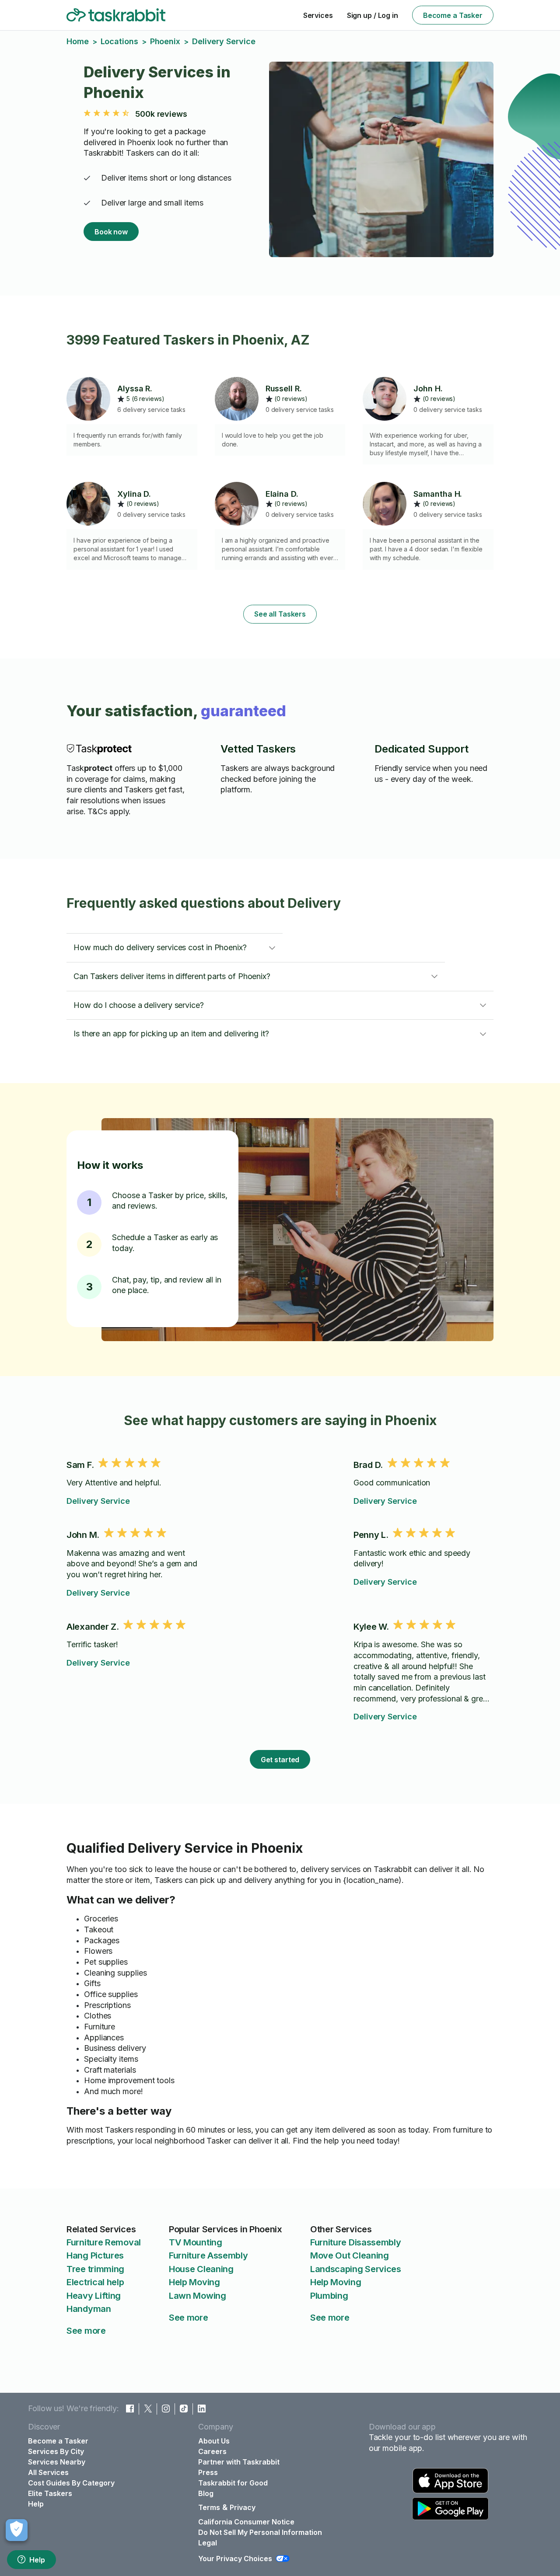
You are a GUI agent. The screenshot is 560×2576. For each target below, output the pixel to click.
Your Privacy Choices (235, 2559)
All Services (48, 2472)
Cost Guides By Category (71, 2483)
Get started (280, 1760)
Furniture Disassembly (356, 2242)
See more (86, 2331)
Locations (119, 41)
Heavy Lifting (94, 2296)
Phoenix (165, 41)
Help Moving (194, 2282)
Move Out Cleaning (350, 2255)
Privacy (243, 2507)
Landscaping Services (356, 2269)
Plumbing (329, 2296)
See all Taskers (280, 614)
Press (208, 2472)
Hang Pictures (95, 2255)
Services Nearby (57, 2462)
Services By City (56, 2451)
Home (78, 41)
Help (37, 2560)
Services (318, 15)
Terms (209, 2507)
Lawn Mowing (198, 2296)
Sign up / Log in (373, 15)
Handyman (89, 2309)
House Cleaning (201, 2269)
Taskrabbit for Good (233, 2483)
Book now (111, 232)
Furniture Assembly (208, 2255)
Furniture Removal (104, 2242)
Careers (212, 2451)
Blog (206, 2493)
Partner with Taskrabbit (239, 2462)
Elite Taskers (50, 2493)
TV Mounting (196, 2242)
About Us (214, 2441)
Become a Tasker (453, 15)
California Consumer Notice (246, 2522)
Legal (208, 2543)
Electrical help (95, 2282)
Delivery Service (98, 1501)
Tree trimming (95, 2269)
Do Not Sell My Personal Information (260, 2532)
